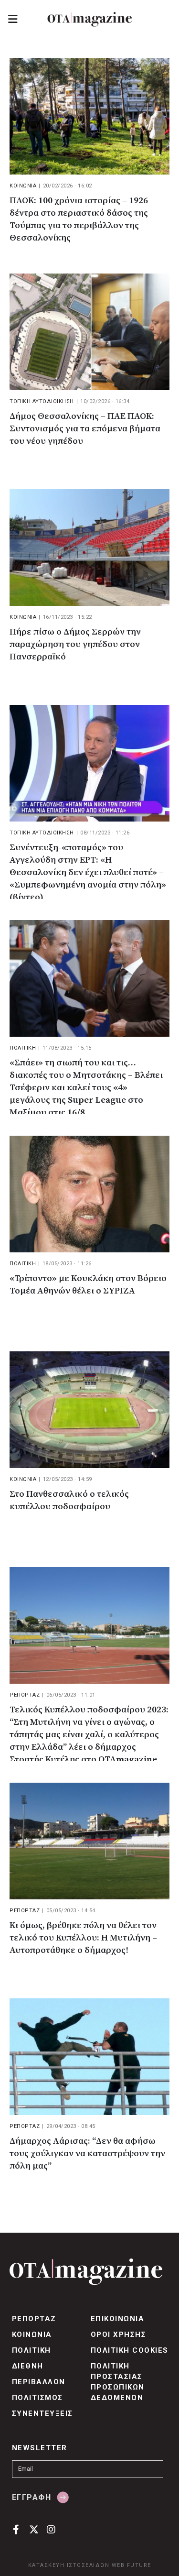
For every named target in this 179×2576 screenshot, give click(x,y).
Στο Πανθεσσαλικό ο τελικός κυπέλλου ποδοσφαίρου (69, 1500)
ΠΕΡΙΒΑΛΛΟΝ (39, 2382)
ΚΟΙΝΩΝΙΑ (23, 186)
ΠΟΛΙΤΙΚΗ (23, 1048)
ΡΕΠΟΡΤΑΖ (25, 1695)
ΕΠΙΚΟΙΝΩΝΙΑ (117, 2319)
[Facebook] (16, 2529)
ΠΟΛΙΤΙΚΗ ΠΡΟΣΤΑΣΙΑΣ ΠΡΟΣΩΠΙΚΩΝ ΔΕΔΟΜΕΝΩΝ (118, 2382)
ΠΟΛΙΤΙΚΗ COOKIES (130, 2350)
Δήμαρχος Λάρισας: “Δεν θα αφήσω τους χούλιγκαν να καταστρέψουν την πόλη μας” (87, 2154)
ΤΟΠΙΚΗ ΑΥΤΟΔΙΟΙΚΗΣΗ (42, 401)
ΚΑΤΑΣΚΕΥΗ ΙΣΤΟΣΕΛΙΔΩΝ (69, 2565)
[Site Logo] (90, 19)
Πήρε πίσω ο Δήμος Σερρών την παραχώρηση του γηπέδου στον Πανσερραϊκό (75, 644)
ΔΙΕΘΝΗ (28, 2366)
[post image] (89, 116)
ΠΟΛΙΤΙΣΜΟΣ (37, 2398)
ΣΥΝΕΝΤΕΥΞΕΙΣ (42, 2413)
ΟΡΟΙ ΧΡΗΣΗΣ (118, 2335)
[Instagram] (51, 2529)
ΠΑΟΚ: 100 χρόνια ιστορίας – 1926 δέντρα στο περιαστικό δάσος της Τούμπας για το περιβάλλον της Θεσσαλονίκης (79, 219)
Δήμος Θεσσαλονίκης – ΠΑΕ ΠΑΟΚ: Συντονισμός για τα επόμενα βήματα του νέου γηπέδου (85, 429)
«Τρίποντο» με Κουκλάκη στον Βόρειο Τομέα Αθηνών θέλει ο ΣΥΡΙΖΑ (88, 1285)
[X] (34, 2529)
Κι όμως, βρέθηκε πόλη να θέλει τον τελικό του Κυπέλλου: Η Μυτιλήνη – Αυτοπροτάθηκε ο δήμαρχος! (83, 1938)
